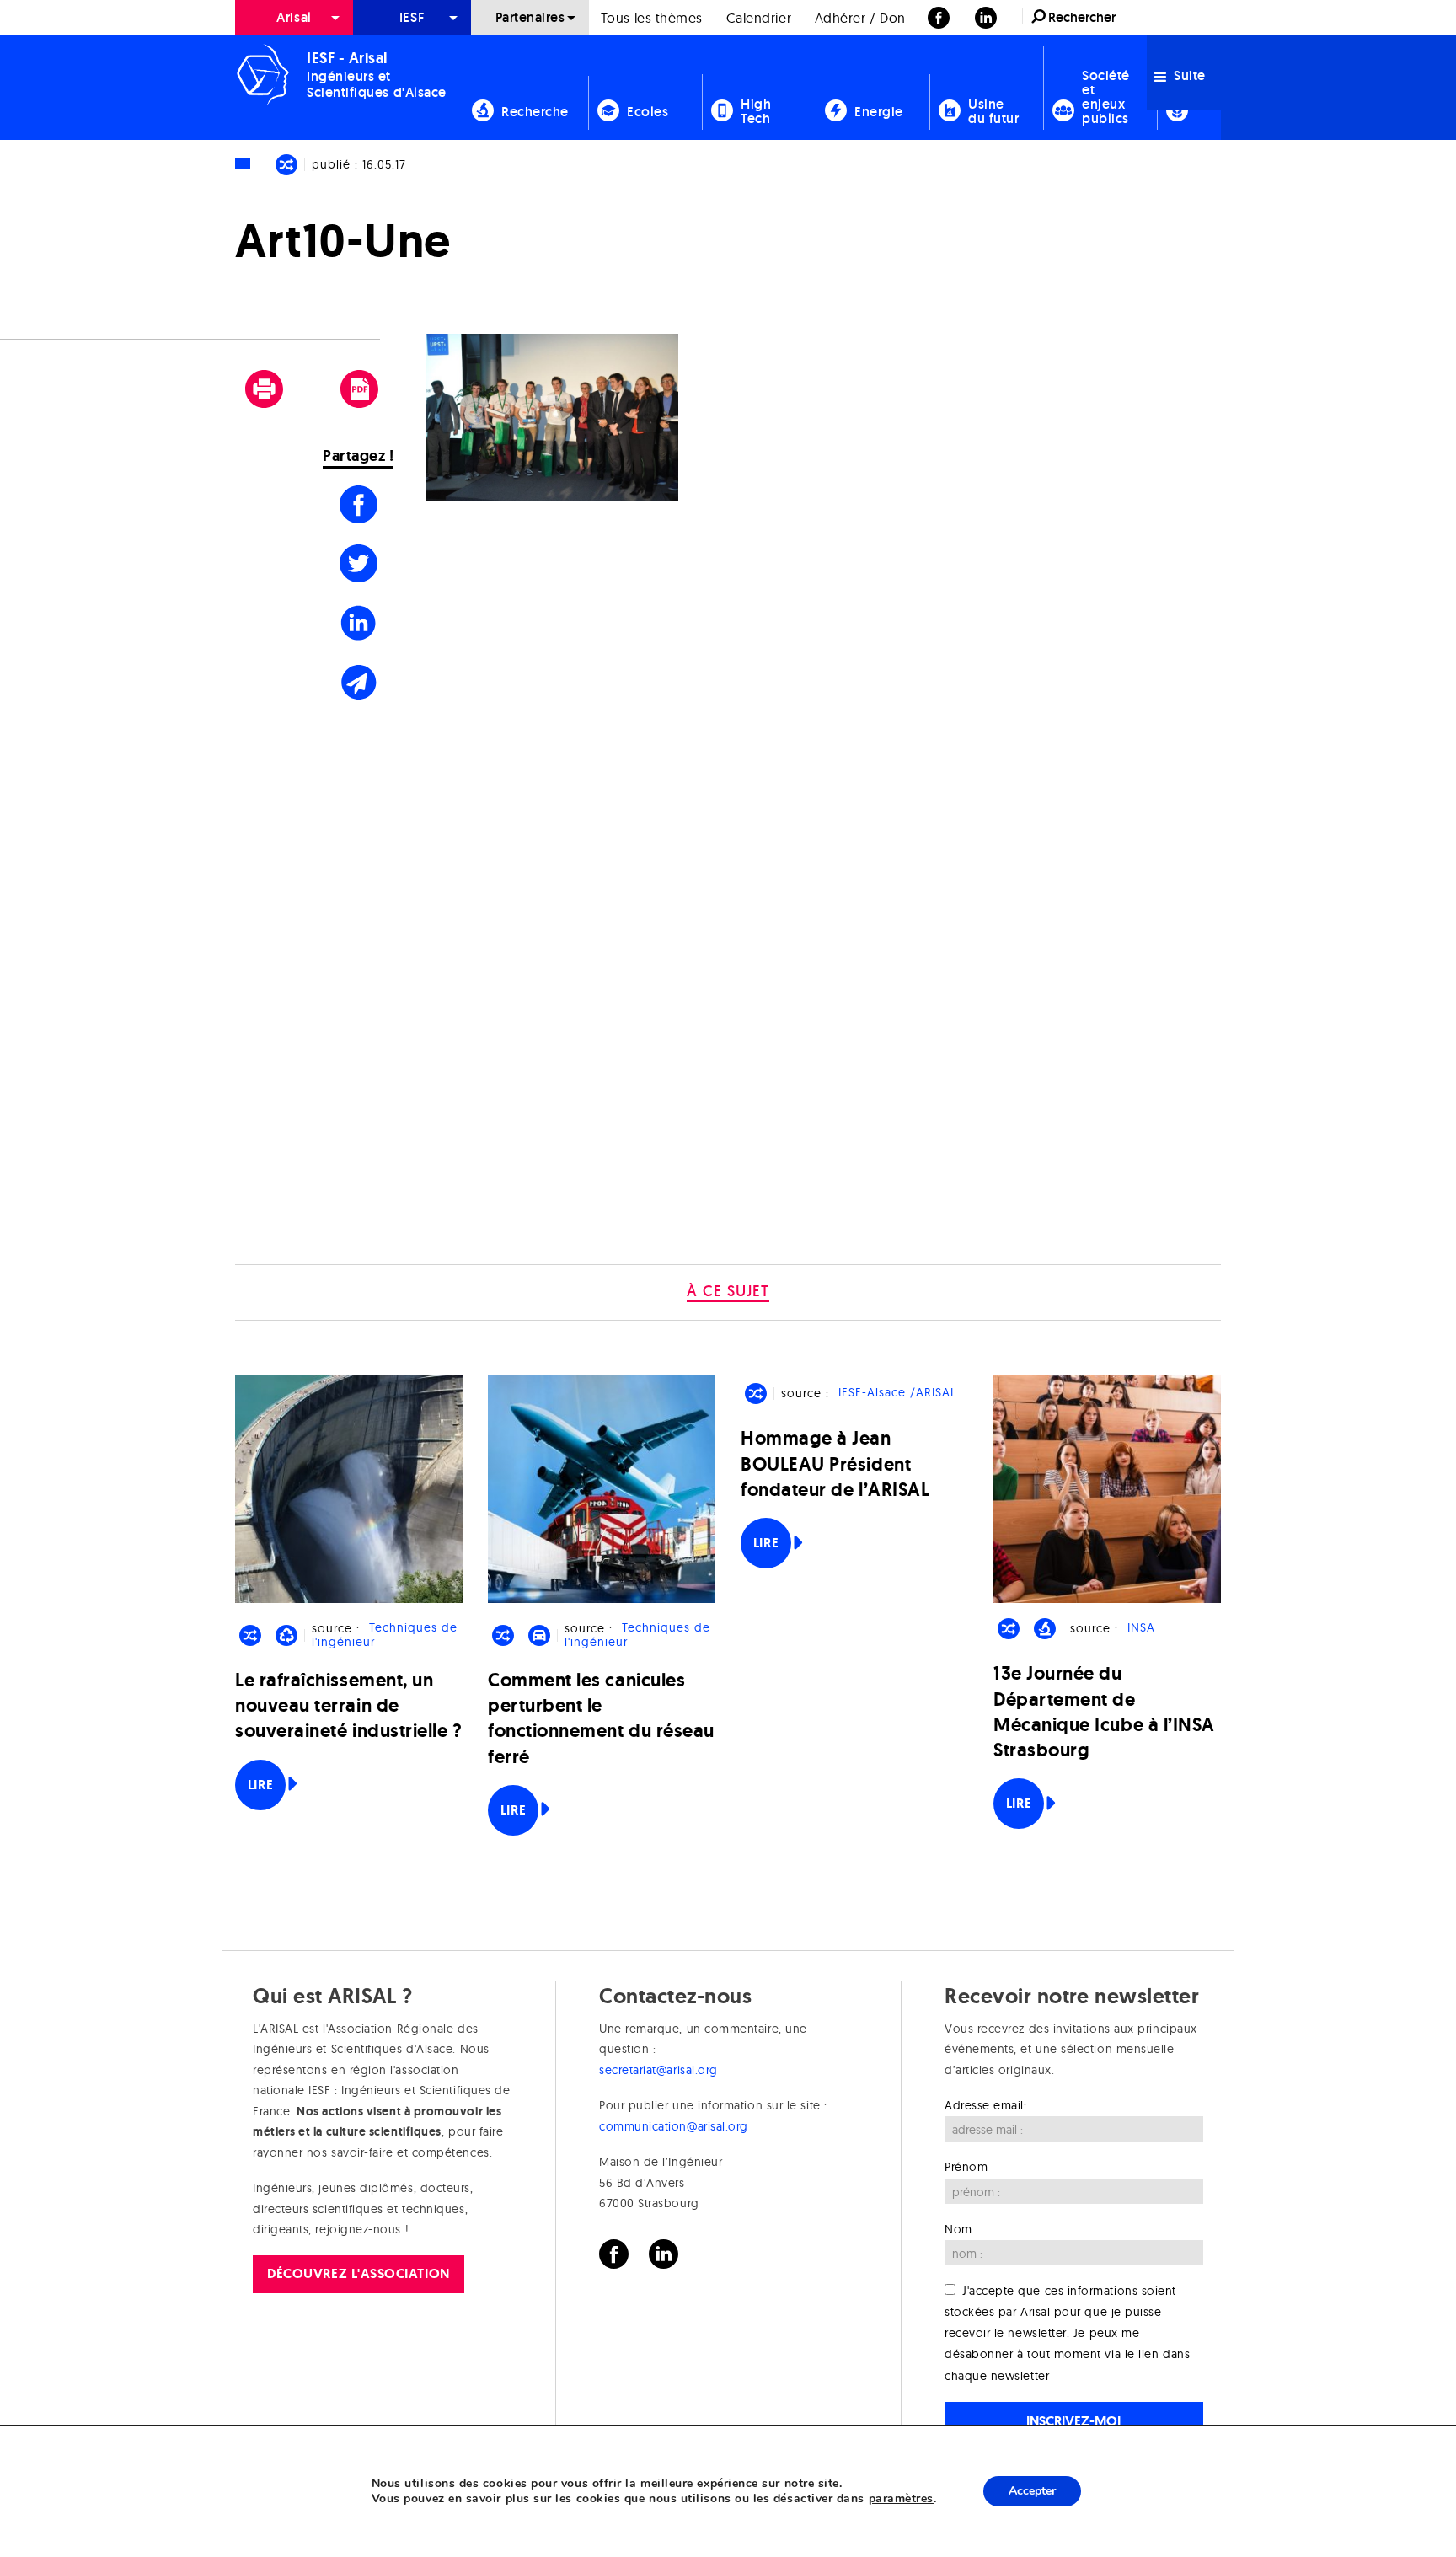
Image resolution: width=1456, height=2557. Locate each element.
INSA (1141, 1628)
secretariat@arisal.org (658, 2070)
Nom (958, 2229)
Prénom (966, 2167)
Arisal (294, 17)
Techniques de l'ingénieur (384, 1635)
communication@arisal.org (674, 2126)
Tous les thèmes (652, 18)
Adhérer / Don (860, 18)
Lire (260, 1785)
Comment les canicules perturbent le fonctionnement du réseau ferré (601, 1718)
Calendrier (759, 18)
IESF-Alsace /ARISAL (897, 1393)
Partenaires (530, 17)
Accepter (1032, 2491)
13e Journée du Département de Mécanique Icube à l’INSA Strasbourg (1104, 1712)
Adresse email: (986, 2105)
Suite (1188, 75)
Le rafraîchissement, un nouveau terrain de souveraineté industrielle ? (349, 1705)
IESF (412, 17)
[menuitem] (294, 17)
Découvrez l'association (358, 2273)
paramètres (901, 2499)
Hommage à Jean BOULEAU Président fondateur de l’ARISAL (835, 1463)
